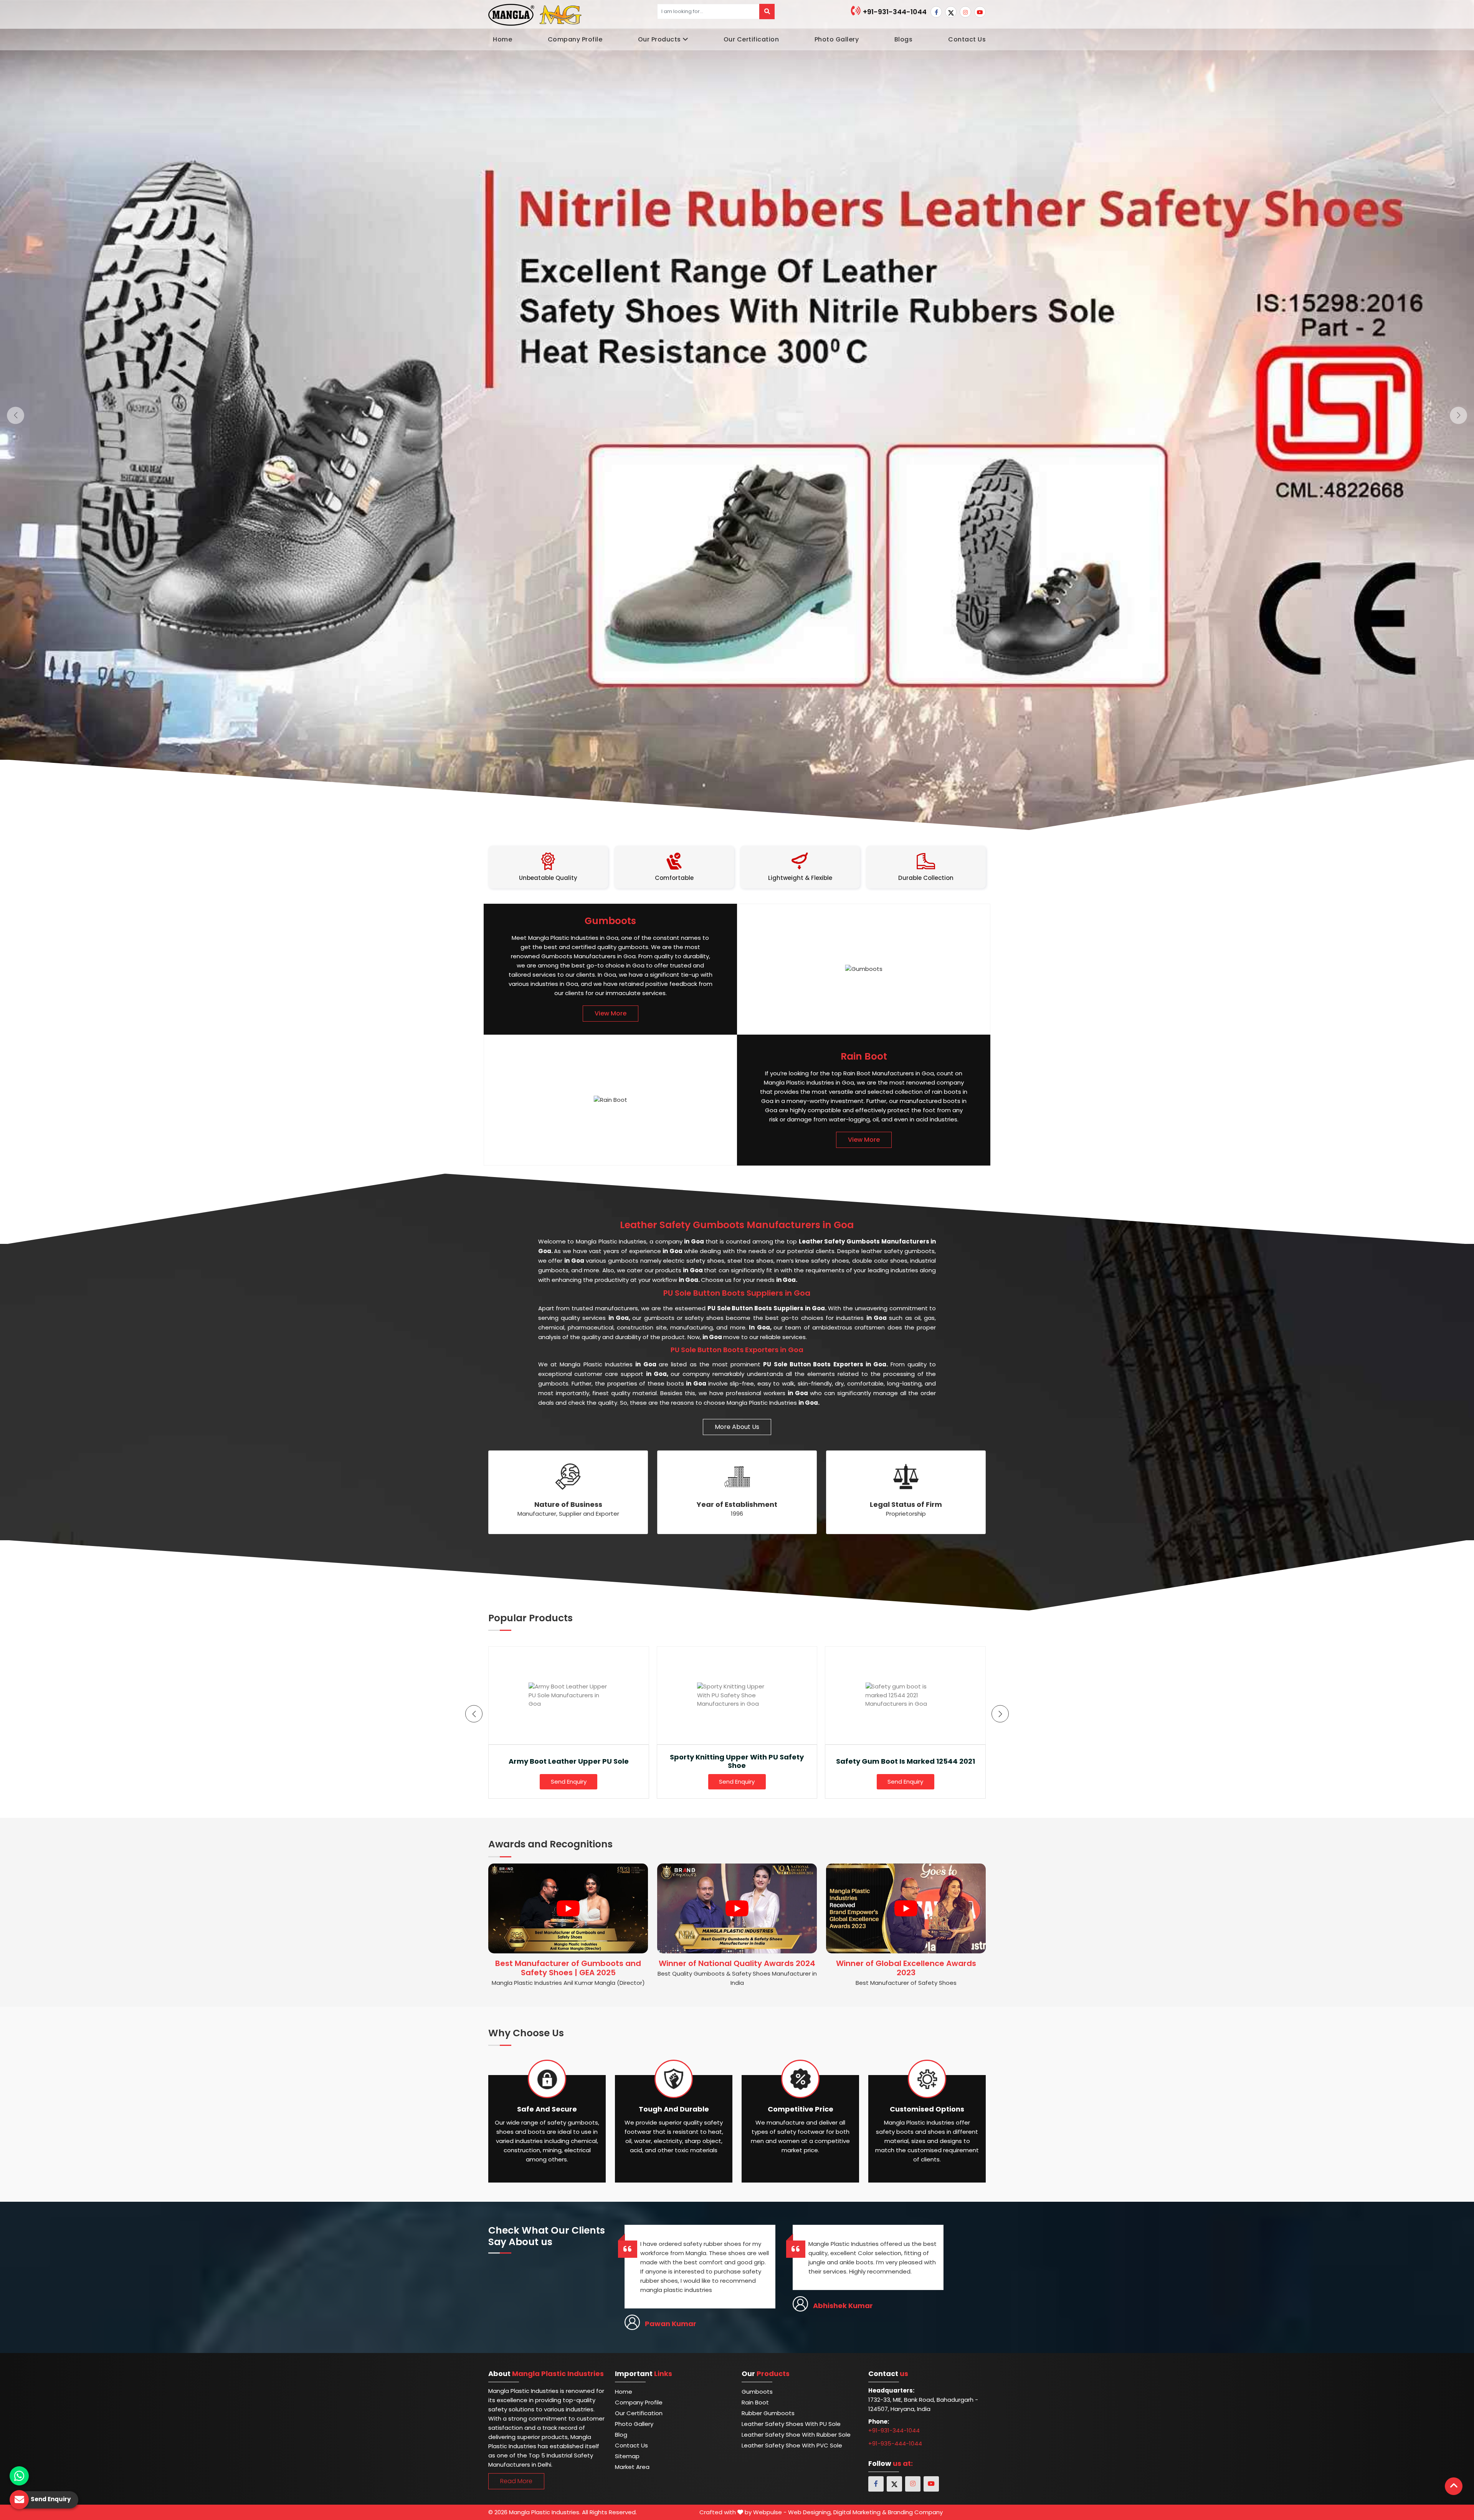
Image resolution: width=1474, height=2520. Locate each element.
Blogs (904, 39)
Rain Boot (755, 2402)
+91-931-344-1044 (894, 12)
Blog (621, 2435)
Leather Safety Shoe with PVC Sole (792, 2445)
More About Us (737, 1427)
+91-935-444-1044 (895, 2443)
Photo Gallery (837, 39)
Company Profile (575, 39)
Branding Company (915, 2512)
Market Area (632, 2467)
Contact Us (967, 39)
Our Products (659, 39)
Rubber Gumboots (768, 2413)
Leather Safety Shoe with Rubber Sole (796, 2435)
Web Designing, (810, 2512)
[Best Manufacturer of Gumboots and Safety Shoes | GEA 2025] (568, 1908)
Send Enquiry (569, 1782)
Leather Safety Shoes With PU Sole (791, 2424)
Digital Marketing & (860, 2512)
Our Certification (751, 39)
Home (502, 39)
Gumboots (757, 2392)
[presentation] (474, 1714)
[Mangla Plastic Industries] (536, 14)
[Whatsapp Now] (19, 2476)
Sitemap (627, 2456)
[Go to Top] (1454, 2486)
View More (611, 1013)
